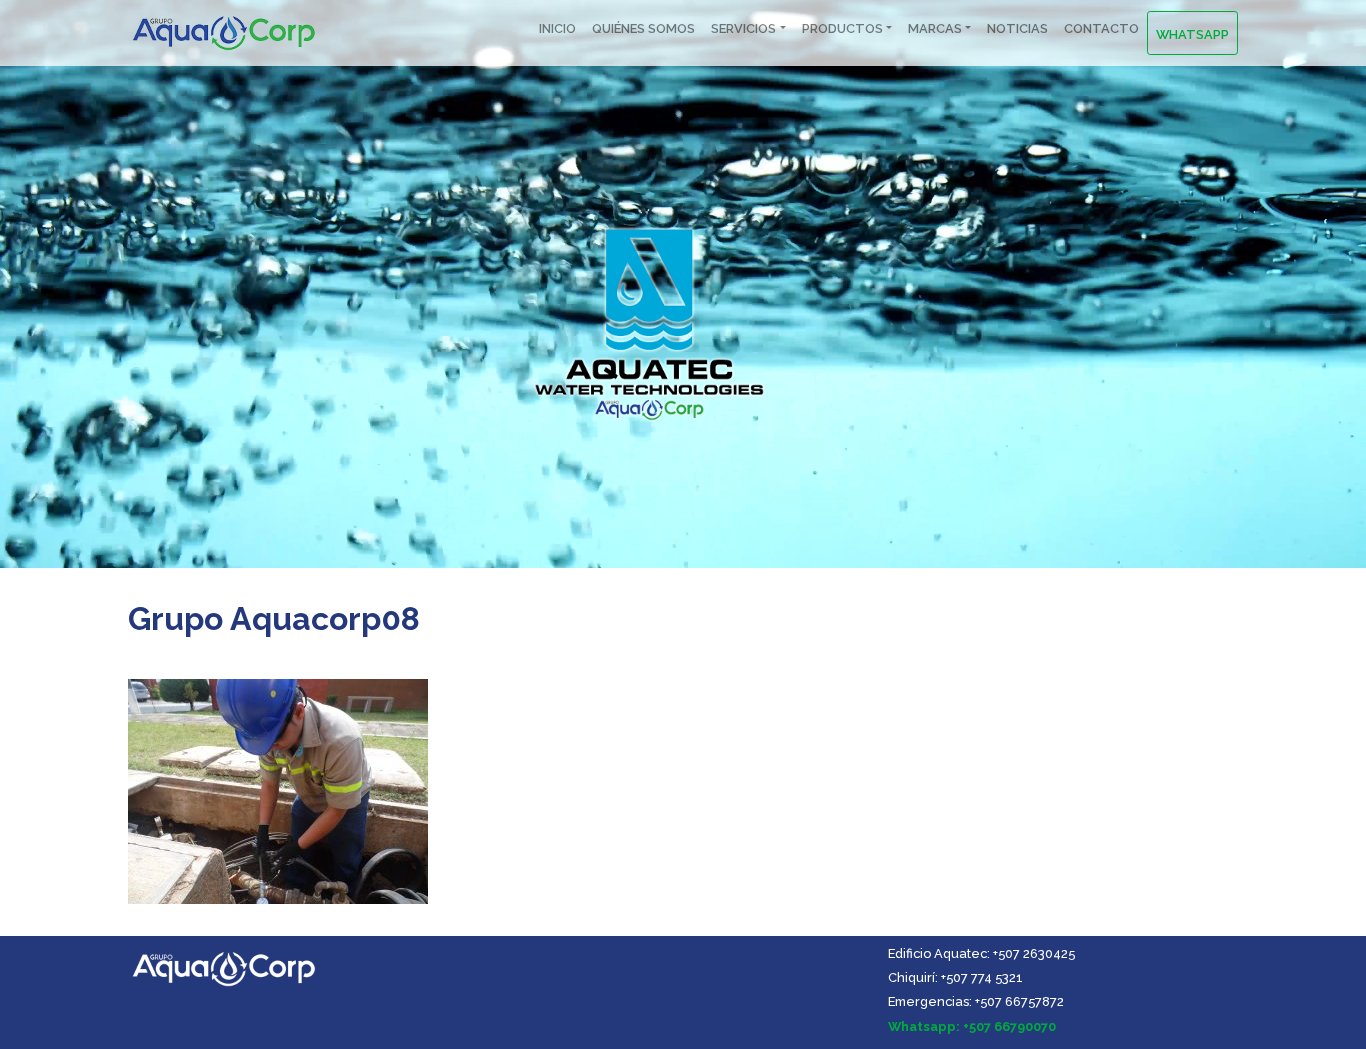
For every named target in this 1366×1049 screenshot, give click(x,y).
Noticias (1017, 28)
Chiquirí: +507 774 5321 (955, 977)
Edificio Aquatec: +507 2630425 (981, 953)
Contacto (1101, 28)
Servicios (743, 28)
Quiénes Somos (643, 28)
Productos (842, 28)
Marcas (935, 28)
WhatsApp (1192, 34)
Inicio (557, 28)
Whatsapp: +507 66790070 (972, 1026)
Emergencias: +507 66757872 (976, 1001)
